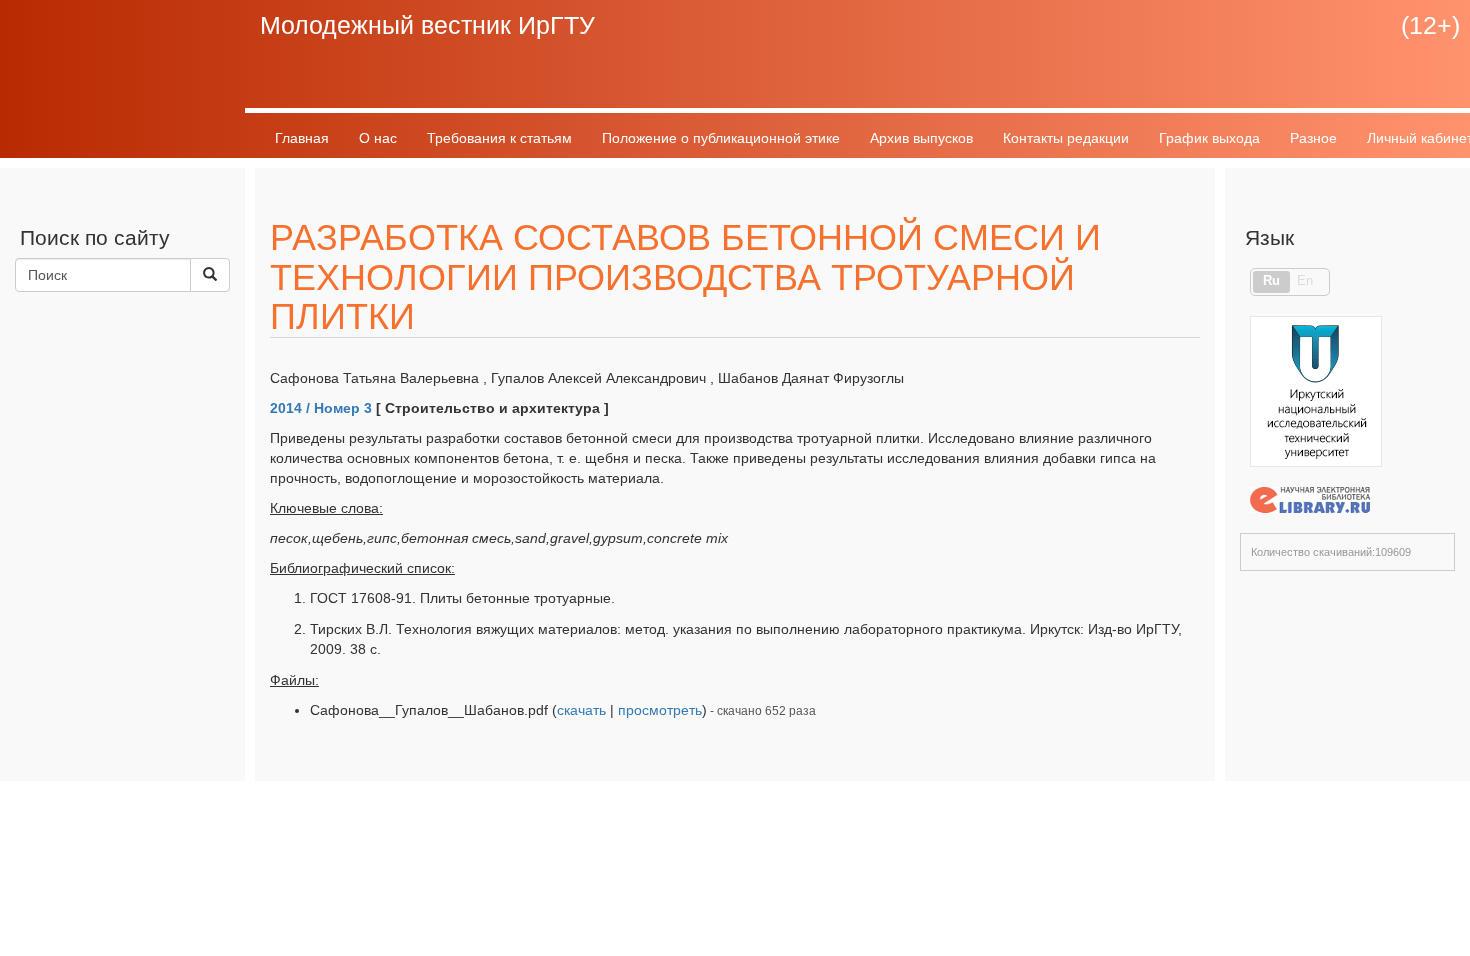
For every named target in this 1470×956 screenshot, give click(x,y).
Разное (1313, 138)
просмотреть (660, 710)
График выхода (1209, 138)
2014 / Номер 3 (321, 408)
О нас (378, 138)
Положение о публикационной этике (721, 138)
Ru (1271, 281)
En (1305, 281)
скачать (581, 710)
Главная (302, 138)
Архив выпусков (921, 138)
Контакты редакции (1066, 138)
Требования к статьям (499, 138)
